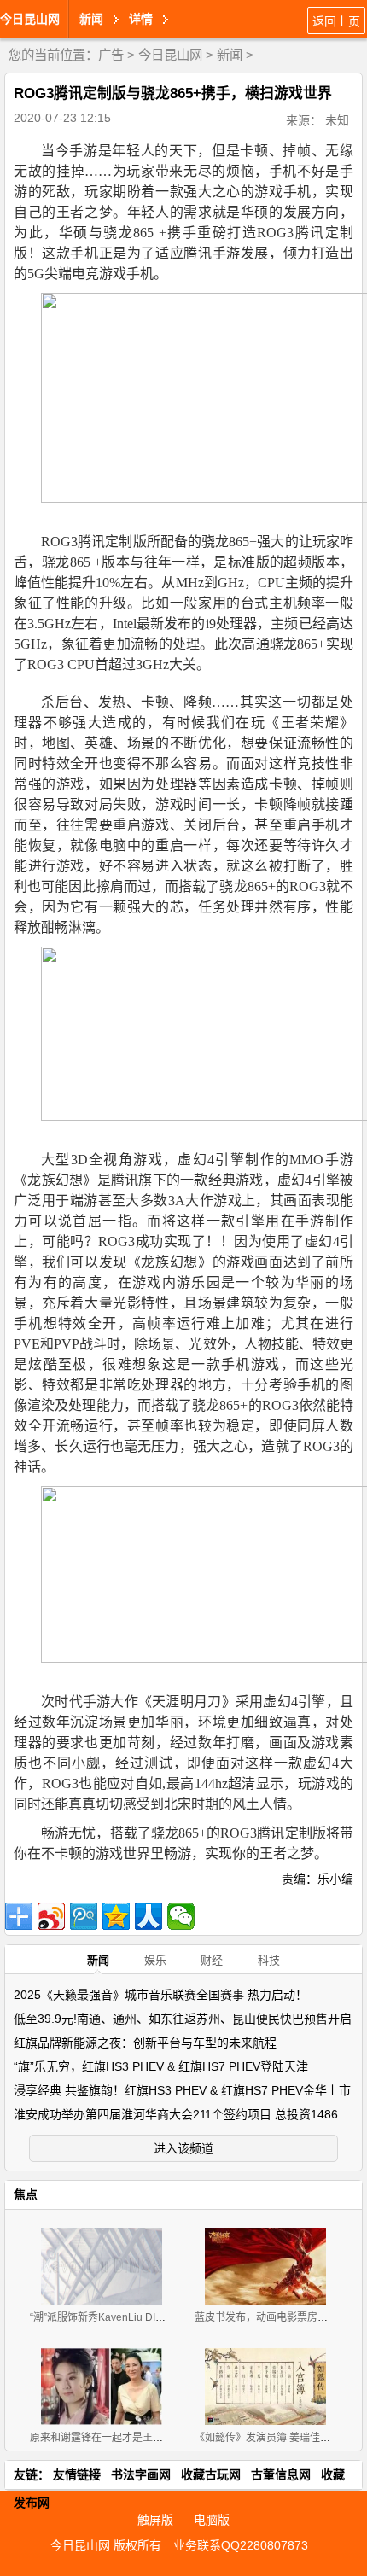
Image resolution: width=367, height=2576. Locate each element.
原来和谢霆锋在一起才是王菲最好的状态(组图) (136, 2438)
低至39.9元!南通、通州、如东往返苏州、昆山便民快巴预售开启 (183, 2019)
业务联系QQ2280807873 (241, 2545)
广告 (111, 55)
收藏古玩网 (211, 2474)
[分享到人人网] (149, 1916)
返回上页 (336, 21)
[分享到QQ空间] (116, 1916)
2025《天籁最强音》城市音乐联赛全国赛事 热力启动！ (160, 1995)
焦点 (26, 2194)
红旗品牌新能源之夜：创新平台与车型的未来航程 (145, 2043)
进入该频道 (183, 2148)
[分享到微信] (181, 1916)
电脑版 (212, 2520)
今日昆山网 (30, 19)
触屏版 (155, 2520)
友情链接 (77, 2474)
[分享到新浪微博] (51, 1916)
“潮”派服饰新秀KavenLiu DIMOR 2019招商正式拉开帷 (154, 2317)
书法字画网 (141, 2474)
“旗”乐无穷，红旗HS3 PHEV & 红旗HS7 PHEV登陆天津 (161, 2066)
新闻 (230, 55)
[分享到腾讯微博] (84, 1916)
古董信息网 (281, 2474)
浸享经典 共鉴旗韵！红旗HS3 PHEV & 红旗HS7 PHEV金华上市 (182, 2090)
